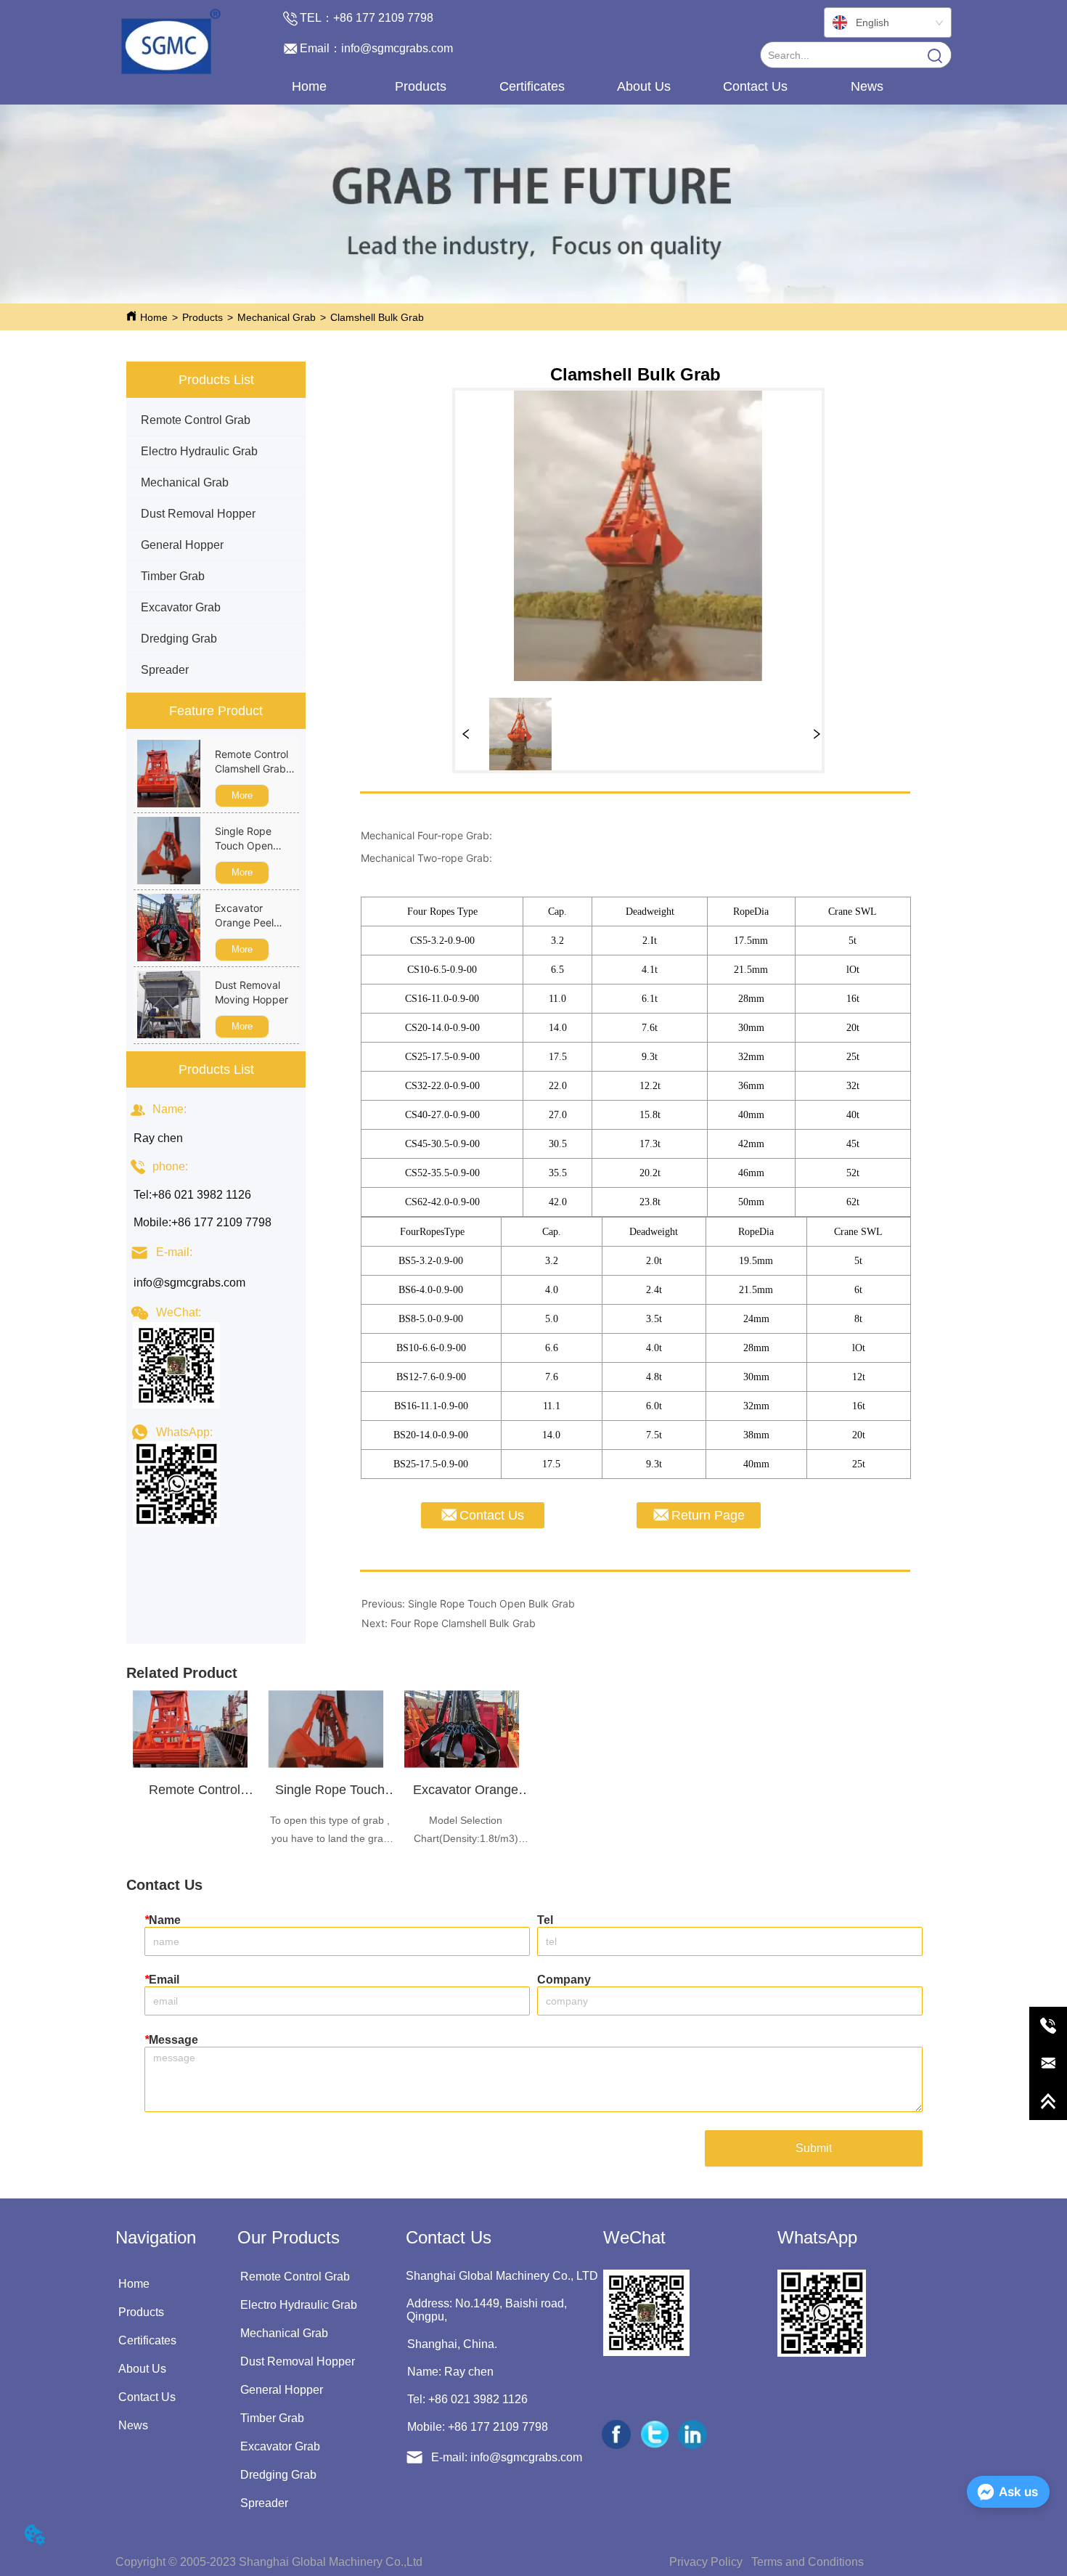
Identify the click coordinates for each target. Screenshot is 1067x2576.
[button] (421, 87)
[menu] (588, 86)
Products (203, 317)
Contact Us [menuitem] (755, 86)
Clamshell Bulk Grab (377, 317)
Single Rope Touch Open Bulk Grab (491, 1603)
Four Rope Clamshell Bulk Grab (463, 1623)
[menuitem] (420, 86)
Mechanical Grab (277, 317)
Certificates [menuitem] (532, 86)
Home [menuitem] (309, 86)
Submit (814, 2148)
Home (154, 317)
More (242, 795)
